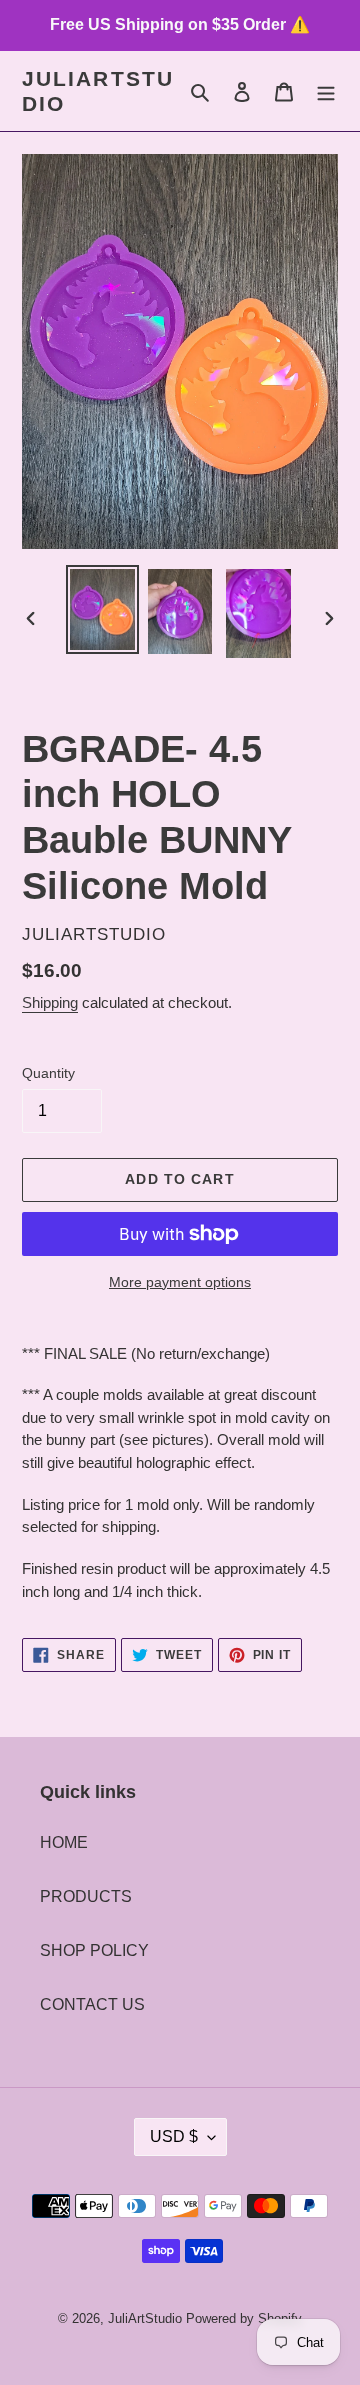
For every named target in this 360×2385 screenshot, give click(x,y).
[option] (102, 609)
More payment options (180, 1282)
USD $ (174, 2136)
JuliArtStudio (98, 91)
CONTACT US (92, 2004)
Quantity (48, 1073)
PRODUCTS (86, 1896)
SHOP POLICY (94, 1950)
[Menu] (326, 91)
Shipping (50, 1002)
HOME (64, 1842)
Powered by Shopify (244, 2318)
